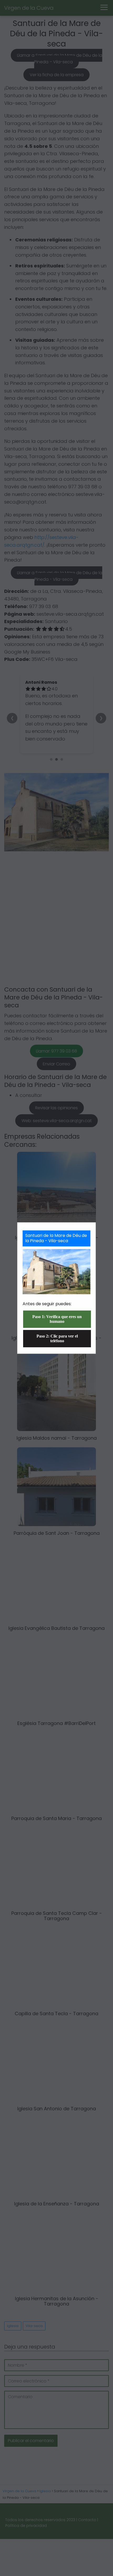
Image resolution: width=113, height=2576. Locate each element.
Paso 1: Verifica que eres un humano (57, 1319)
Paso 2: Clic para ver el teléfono (57, 1338)
